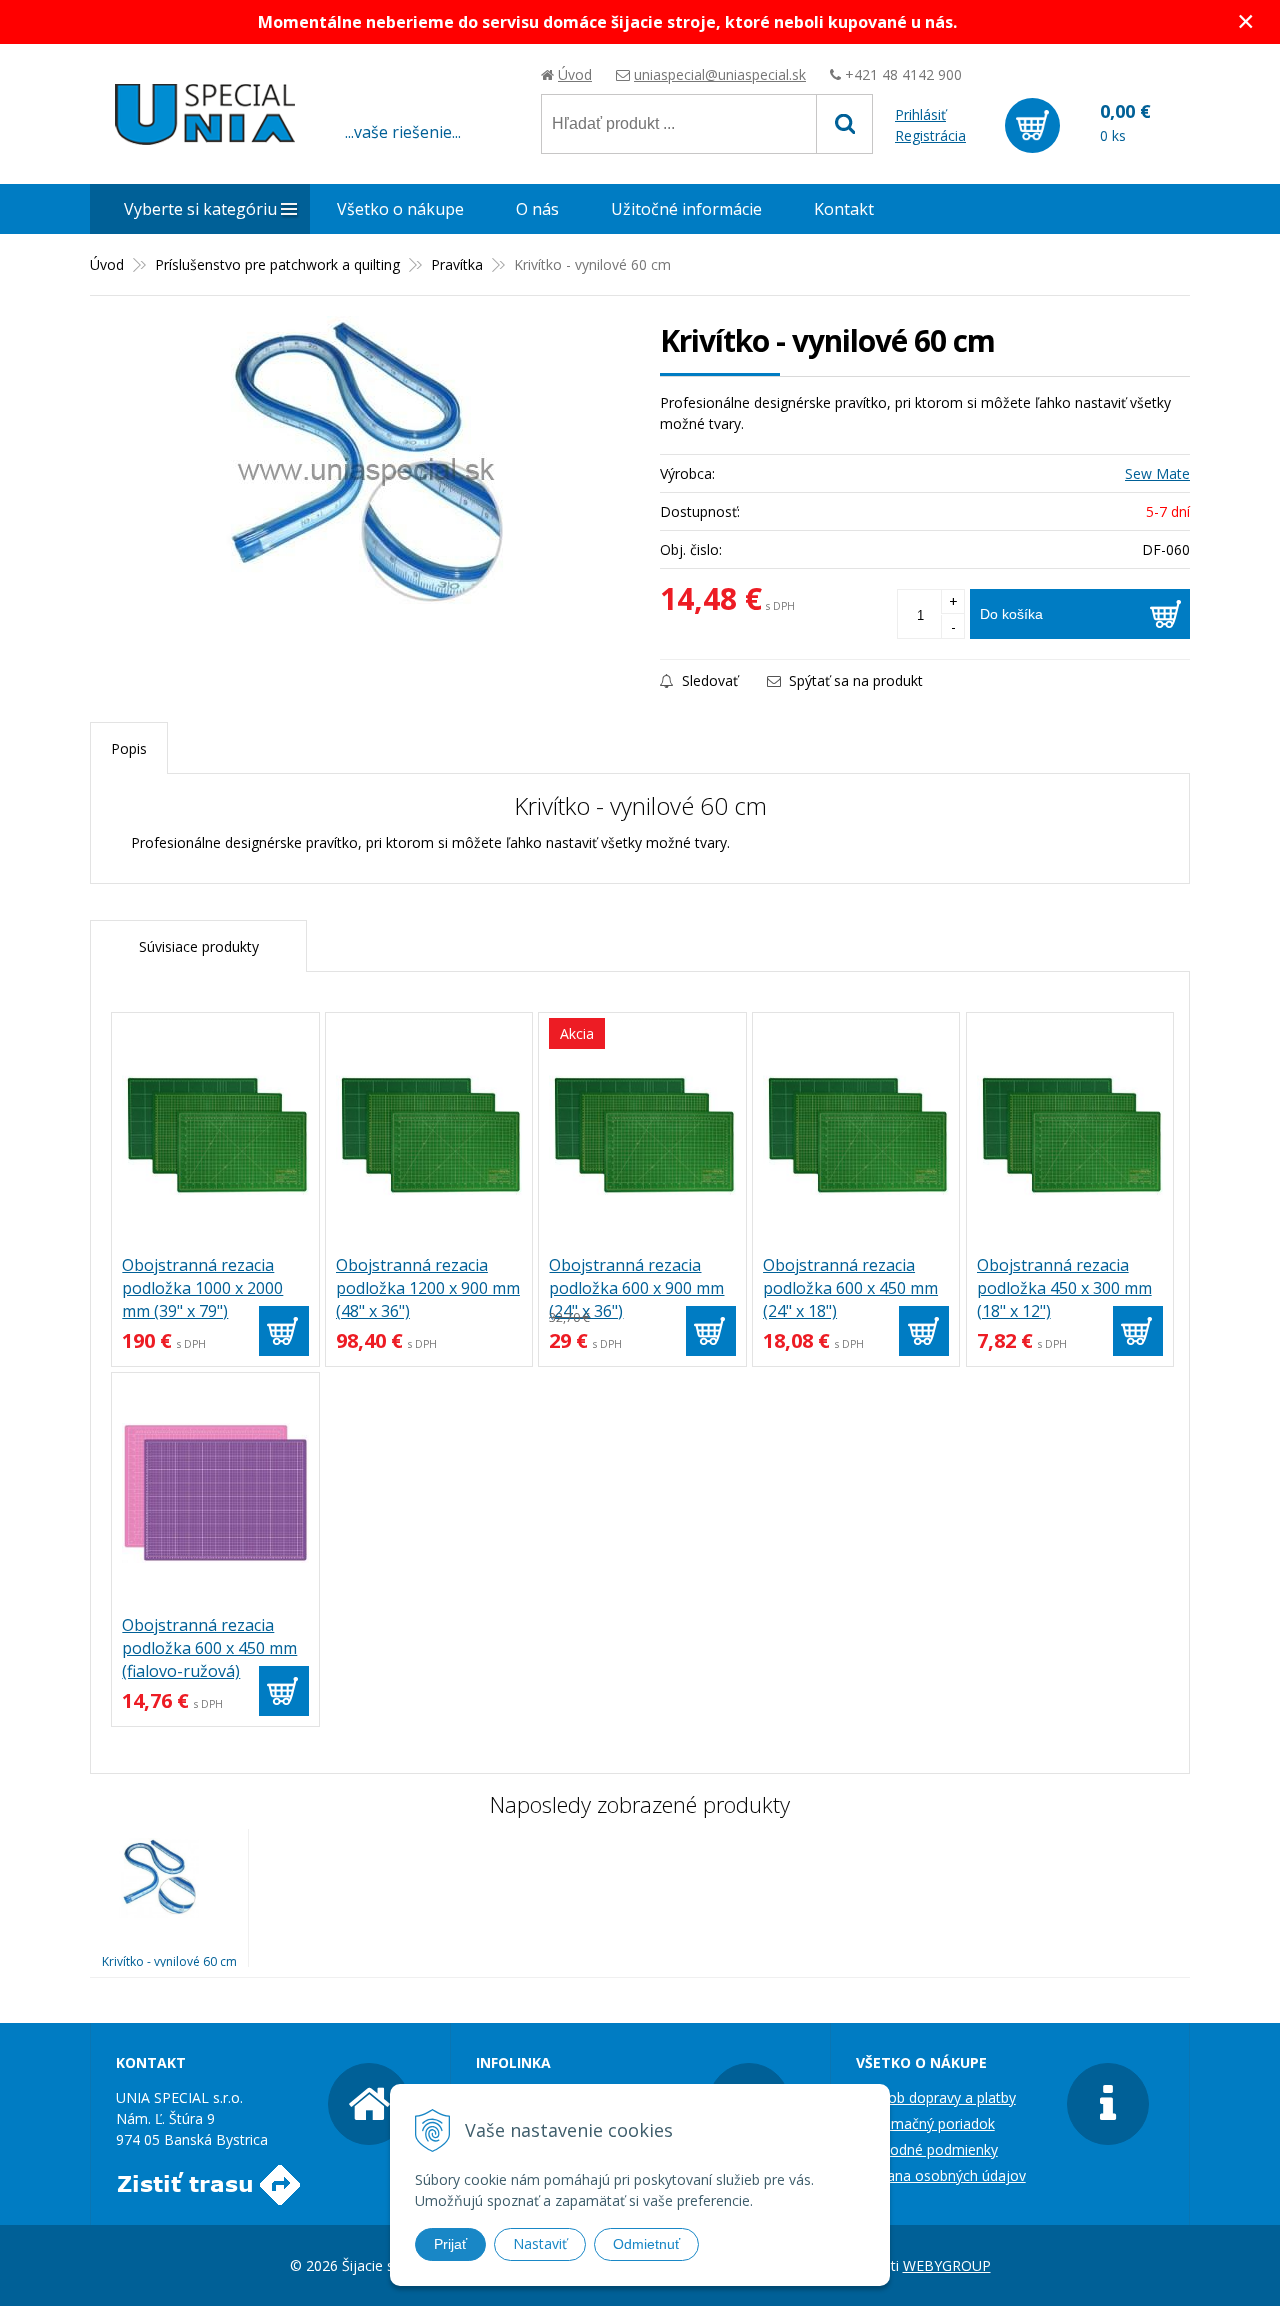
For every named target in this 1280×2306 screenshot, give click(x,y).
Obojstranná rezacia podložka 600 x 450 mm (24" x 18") (850, 1288)
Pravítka (457, 264)
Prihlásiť (920, 114)
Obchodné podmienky (927, 2149)
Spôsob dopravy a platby (936, 2097)
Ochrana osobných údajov (941, 2175)
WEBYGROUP (947, 2265)
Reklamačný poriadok (925, 2123)
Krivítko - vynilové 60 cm (169, 1961)
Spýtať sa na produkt (854, 680)
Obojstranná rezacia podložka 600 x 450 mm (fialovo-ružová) (209, 1648)
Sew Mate (1157, 473)
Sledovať (708, 680)
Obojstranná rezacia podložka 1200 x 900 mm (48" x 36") (428, 1288)
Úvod (575, 74)
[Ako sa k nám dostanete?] (208, 2194)
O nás (537, 209)
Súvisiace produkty (199, 946)
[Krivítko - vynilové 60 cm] (365, 466)
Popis (129, 748)
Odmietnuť (646, 2244)
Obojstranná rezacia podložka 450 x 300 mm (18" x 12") (1064, 1288)
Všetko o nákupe (400, 209)
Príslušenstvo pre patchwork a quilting (277, 264)
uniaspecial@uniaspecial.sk (720, 74)
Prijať (450, 2244)
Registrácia (930, 135)
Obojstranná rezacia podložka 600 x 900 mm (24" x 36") (636, 1288)
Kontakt (844, 209)
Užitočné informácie (686, 209)
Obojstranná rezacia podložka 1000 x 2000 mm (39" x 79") (202, 1288)
